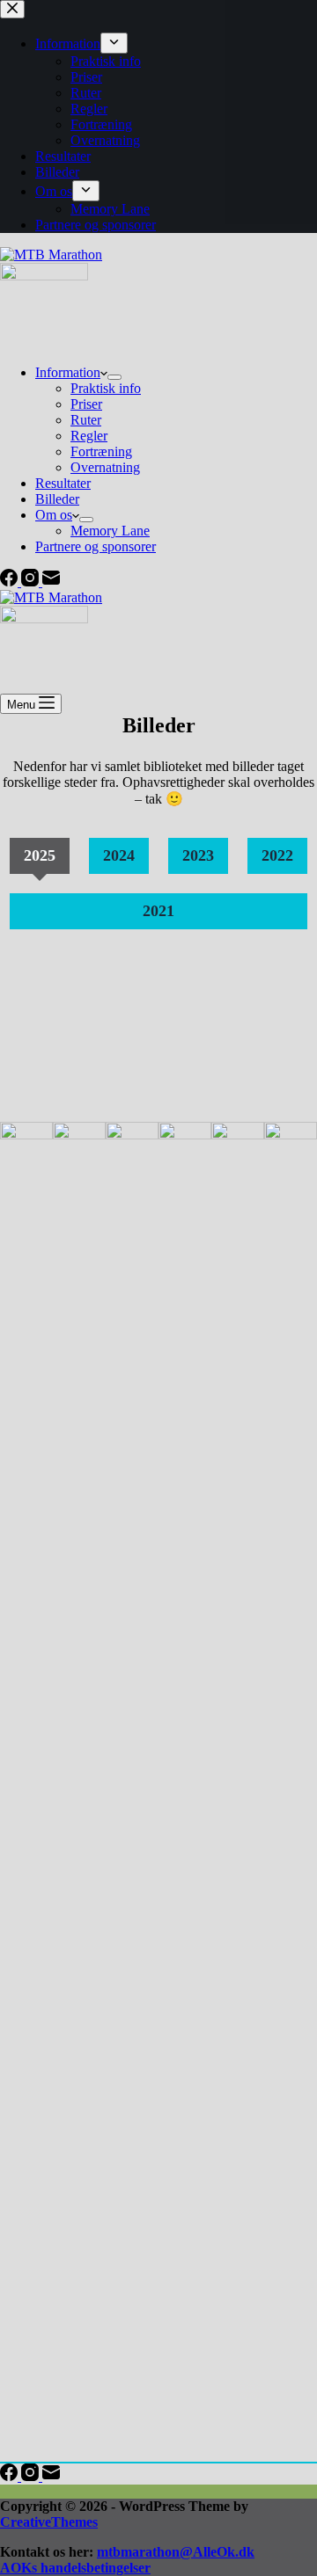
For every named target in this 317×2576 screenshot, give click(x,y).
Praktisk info (106, 388)
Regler (89, 436)
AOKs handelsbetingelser (75, 2568)
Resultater (63, 483)
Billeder (57, 499)
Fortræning (101, 451)
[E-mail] (51, 582)
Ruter (86, 420)
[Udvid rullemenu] (114, 377)
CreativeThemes (49, 2522)
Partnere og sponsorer (96, 546)
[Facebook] (11, 582)
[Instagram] (32, 582)
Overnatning (105, 467)
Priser (86, 404)
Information (68, 372)
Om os (54, 515)
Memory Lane (110, 531)
